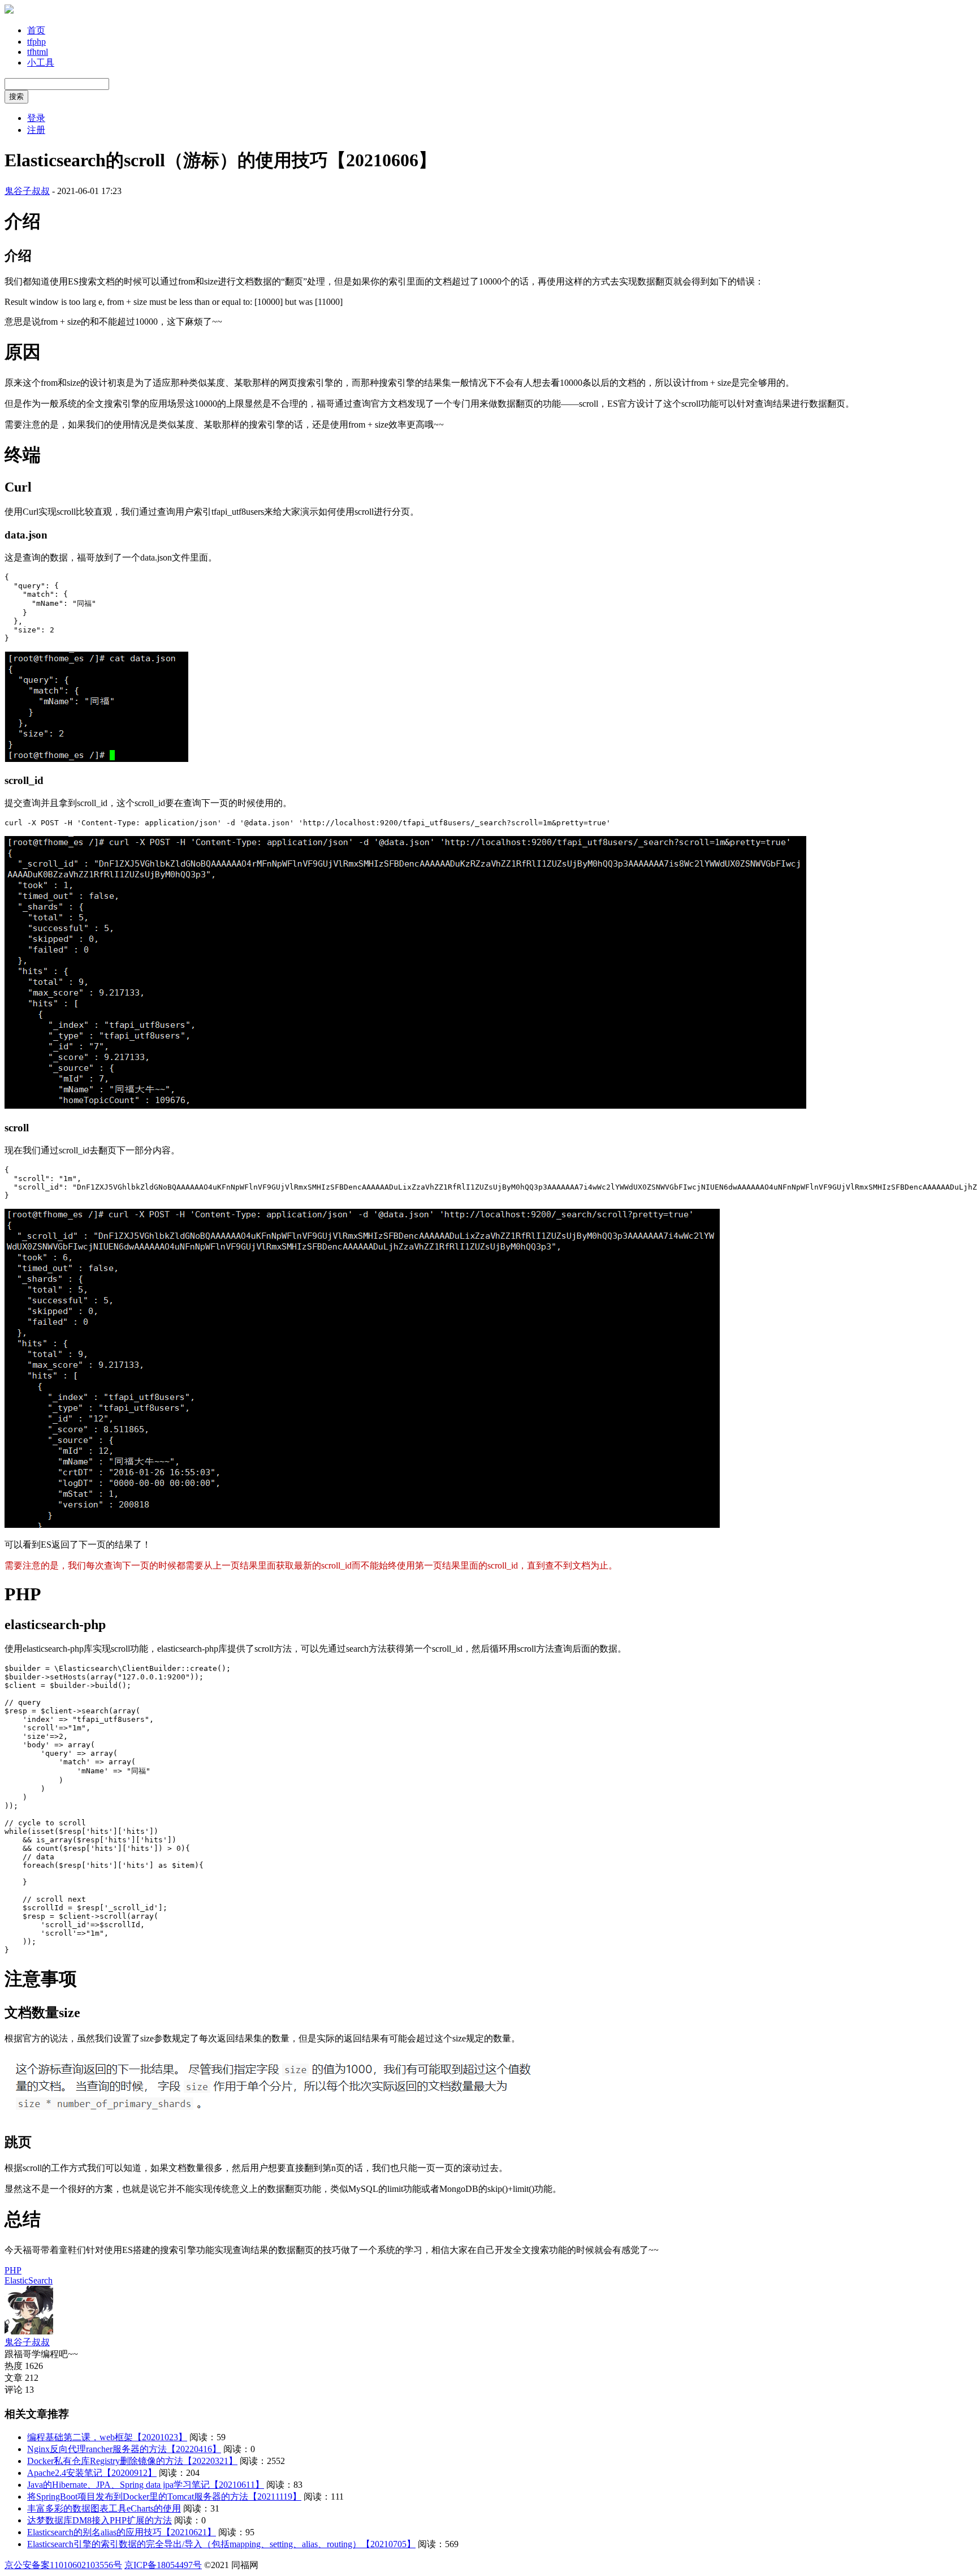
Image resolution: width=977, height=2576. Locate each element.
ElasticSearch (29, 2280)
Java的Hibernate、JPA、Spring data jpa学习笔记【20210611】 (146, 2485)
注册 (36, 130)
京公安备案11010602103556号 (63, 2565)
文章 (14, 2378)
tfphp (36, 42)
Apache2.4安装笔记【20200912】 (92, 2473)
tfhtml (38, 52)
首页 (36, 30)
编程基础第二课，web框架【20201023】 (107, 2437)
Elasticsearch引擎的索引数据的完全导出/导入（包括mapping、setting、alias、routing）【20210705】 (221, 2544)
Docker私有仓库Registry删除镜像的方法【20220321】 (132, 2461)
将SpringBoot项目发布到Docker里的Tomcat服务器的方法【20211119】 (164, 2497)
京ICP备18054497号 (163, 2565)
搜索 (16, 96)
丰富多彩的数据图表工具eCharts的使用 (104, 2508)
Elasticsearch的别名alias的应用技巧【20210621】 (122, 2532)
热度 (14, 2366)
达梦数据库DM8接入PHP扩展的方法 (100, 2520)
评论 (14, 2390)
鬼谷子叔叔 (27, 191)
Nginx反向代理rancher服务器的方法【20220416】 (124, 2449)
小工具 (41, 63)
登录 (36, 118)
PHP (13, 2270)
